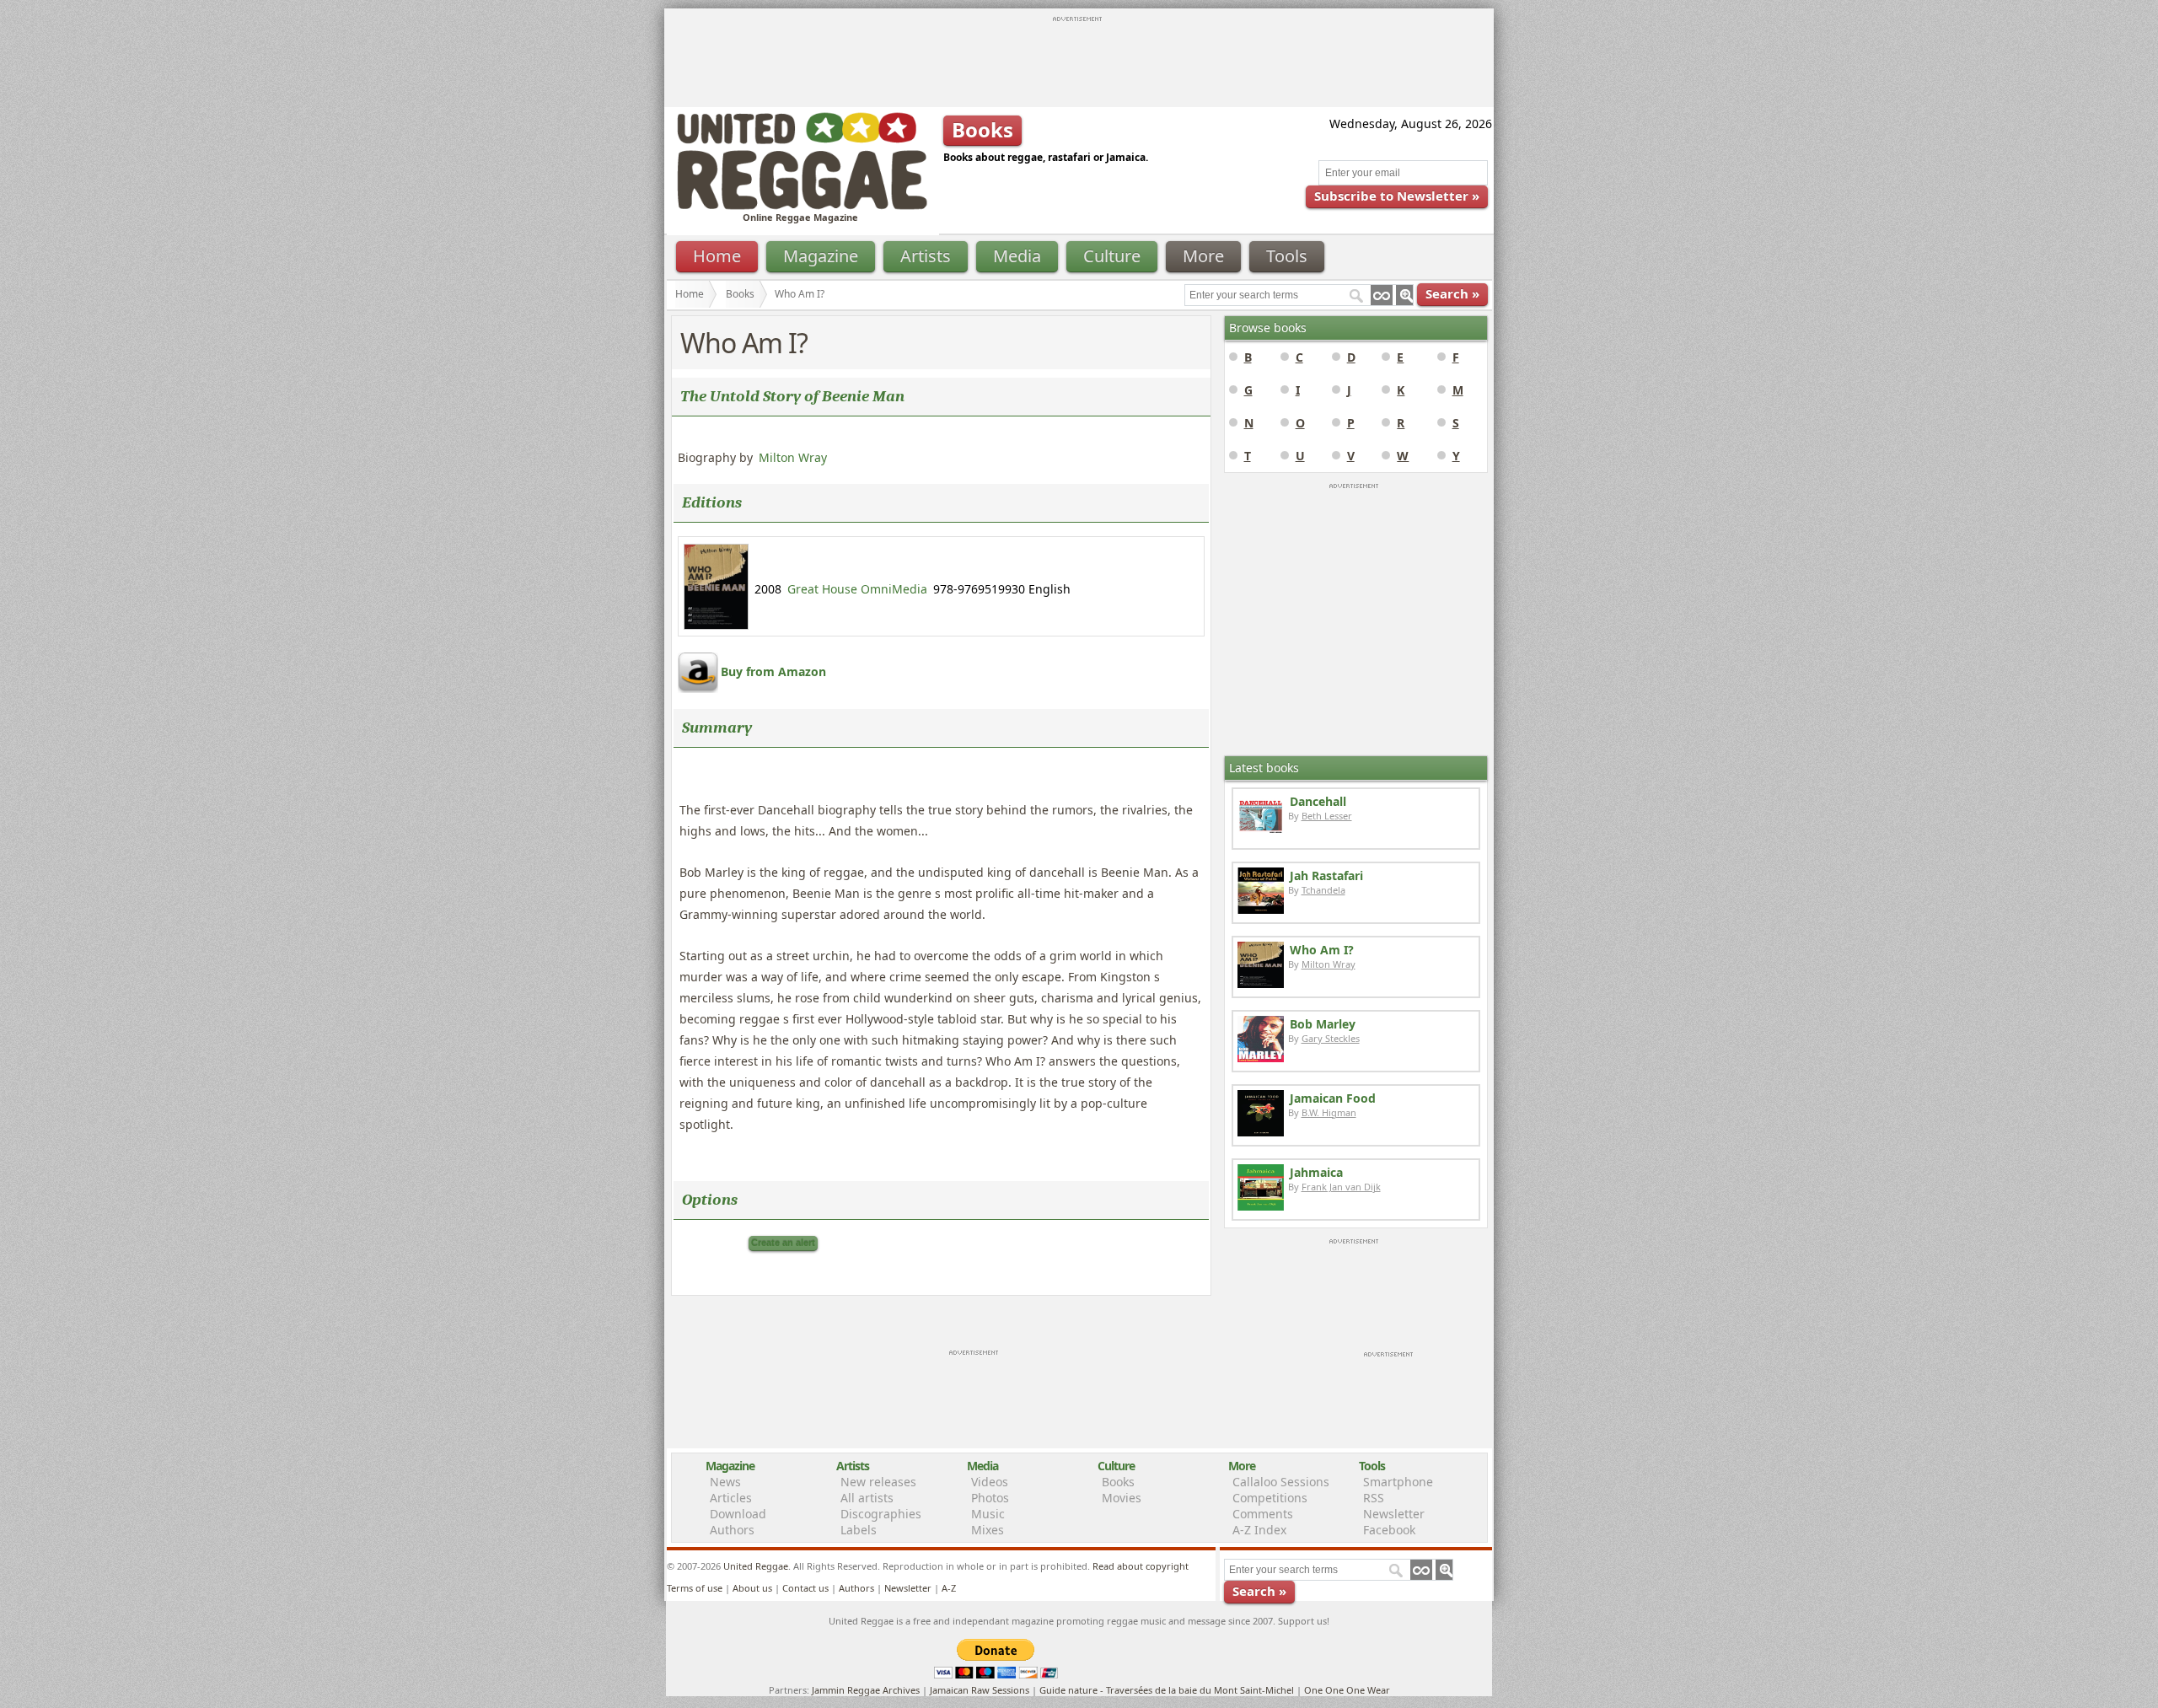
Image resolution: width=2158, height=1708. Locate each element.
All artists (867, 1498)
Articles (731, 1498)
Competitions (1270, 1498)
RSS (1374, 1498)
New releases (878, 1482)
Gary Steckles (1331, 1038)
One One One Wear (1347, 1690)
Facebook (1389, 1530)
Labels (859, 1530)
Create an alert (783, 1243)
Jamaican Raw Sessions (980, 1690)
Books (740, 294)
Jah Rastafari (1326, 875)
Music (988, 1514)
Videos (990, 1482)
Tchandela (1323, 890)
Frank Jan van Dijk (1341, 1187)
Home (717, 256)
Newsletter (1394, 1514)
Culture (1112, 256)
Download (738, 1514)
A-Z (949, 1588)
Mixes (988, 1530)
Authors (732, 1530)
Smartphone (1398, 1482)
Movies (1122, 1498)
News (725, 1482)
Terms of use (695, 1588)
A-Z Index (1259, 1530)
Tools (1287, 256)
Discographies (881, 1514)
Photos (990, 1498)
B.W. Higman (1329, 1112)
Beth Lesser (1327, 816)
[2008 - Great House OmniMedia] (716, 625)
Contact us (805, 1588)
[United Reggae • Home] (802, 206)
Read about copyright (1141, 1566)
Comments (1263, 1514)
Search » (1452, 293)
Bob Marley (1323, 1024)
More (1203, 256)
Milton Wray (793, 457)
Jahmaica (1316, 1172)
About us (752, 1588)
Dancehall (1318, 801)
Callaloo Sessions (1281, 1482)
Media (1017, 256)
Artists (926, 256)
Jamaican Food (1333, 1098)
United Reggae (756, 1566)
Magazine (821, 256)
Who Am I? (1322, 950)
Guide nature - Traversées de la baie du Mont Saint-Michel (1167, 1690)
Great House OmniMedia (857, 589)
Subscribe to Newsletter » (1397, 196)
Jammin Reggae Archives (866, 1690)
